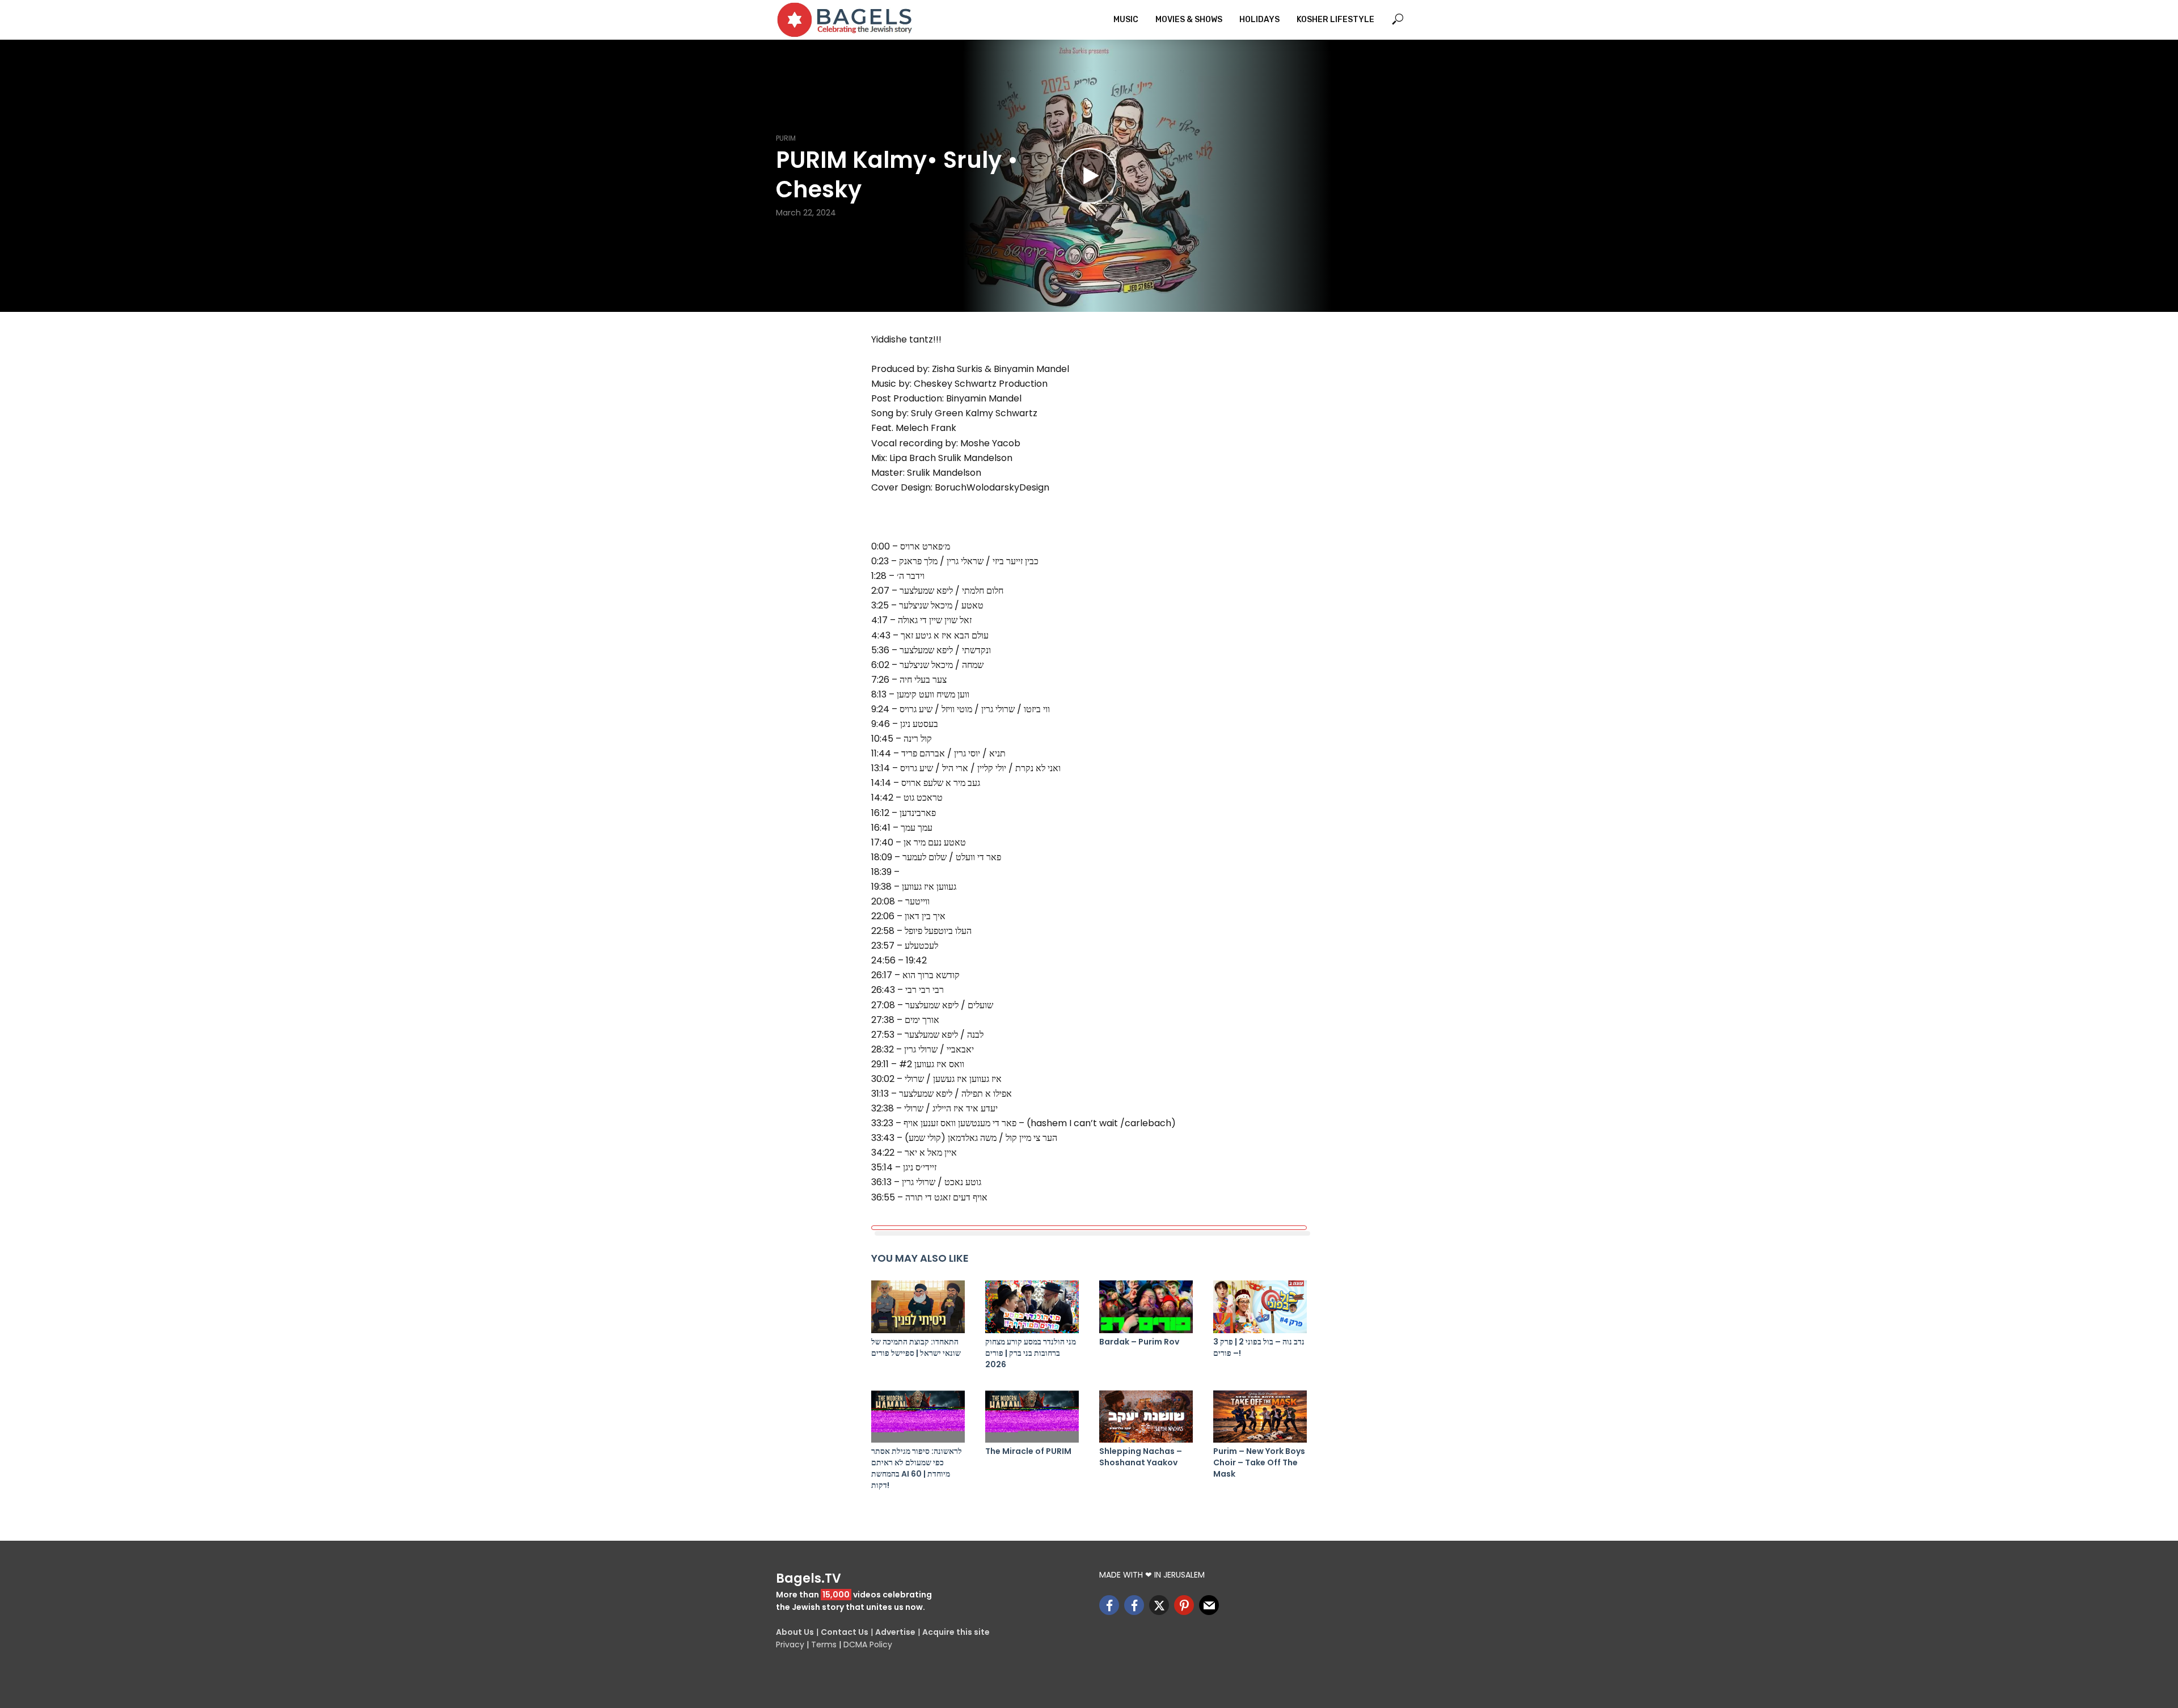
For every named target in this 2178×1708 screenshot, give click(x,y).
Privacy (790, 1644)
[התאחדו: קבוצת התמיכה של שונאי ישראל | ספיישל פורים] (918, 1307)
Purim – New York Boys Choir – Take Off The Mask (1259, 1462)
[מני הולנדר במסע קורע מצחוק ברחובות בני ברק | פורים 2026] (1032, 1307)
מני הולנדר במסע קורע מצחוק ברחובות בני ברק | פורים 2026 (1031, 1353)
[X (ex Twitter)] (1159, 1605)
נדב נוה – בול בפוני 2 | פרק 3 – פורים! (1259, 1347)
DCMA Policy (868, 1644)
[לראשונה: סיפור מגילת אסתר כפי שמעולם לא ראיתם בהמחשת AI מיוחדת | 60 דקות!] (918, 1417)
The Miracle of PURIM (1028, 1451)
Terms (824, 1644)
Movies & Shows (1189, 20)
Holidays (1259, 20)
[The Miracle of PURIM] (1032, 1417)
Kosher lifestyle (1335, 20)
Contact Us (845, 1632)
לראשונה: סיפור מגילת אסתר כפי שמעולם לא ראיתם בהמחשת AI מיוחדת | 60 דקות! (917, 1468)
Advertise (895, 1632)
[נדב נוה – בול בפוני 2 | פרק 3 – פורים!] (1260, 1307)
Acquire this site (956, 1632)
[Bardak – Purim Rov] (1146, 1307)
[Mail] (1209, 1605)
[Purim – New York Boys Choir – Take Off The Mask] (1260, 1417)
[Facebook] (1109, 1605)
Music (1126, 20)
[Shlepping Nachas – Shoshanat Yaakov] (1146, 1417)
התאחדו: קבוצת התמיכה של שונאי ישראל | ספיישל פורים (916, 1347)
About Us (795, 1632)
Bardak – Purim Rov (1139, 1342)
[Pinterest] (1184, 1605)
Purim (786, 138)
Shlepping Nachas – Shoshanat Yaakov (1141, 1457)
